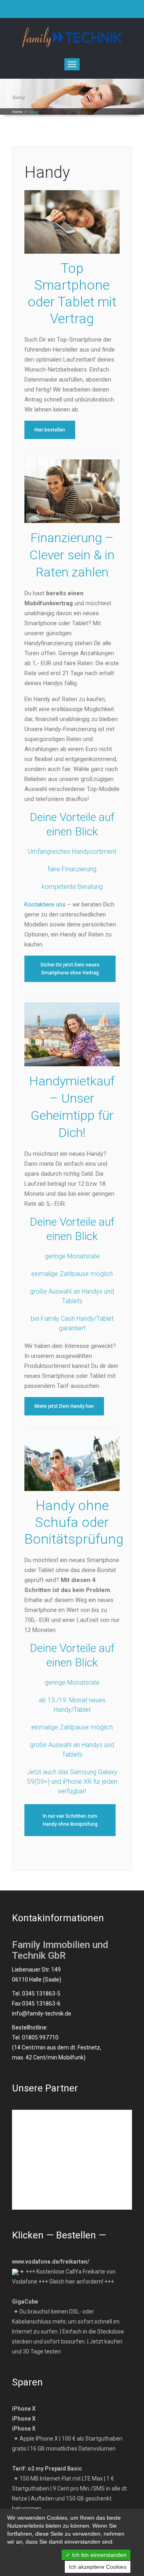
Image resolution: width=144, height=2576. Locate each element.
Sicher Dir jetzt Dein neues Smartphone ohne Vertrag (70, 969)
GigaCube (25, 2302)
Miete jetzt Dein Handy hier (64, 1406)
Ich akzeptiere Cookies (98, 2567)
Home (17, 112)
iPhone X (24, 2409)
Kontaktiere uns (45, 904)
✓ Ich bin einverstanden (96, 2555)
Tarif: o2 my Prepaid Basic (47, 2469)
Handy (47, 172)
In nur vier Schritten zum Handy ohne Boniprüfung (70, 1820)
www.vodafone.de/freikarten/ (51, 2262)
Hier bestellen (50, 430)
